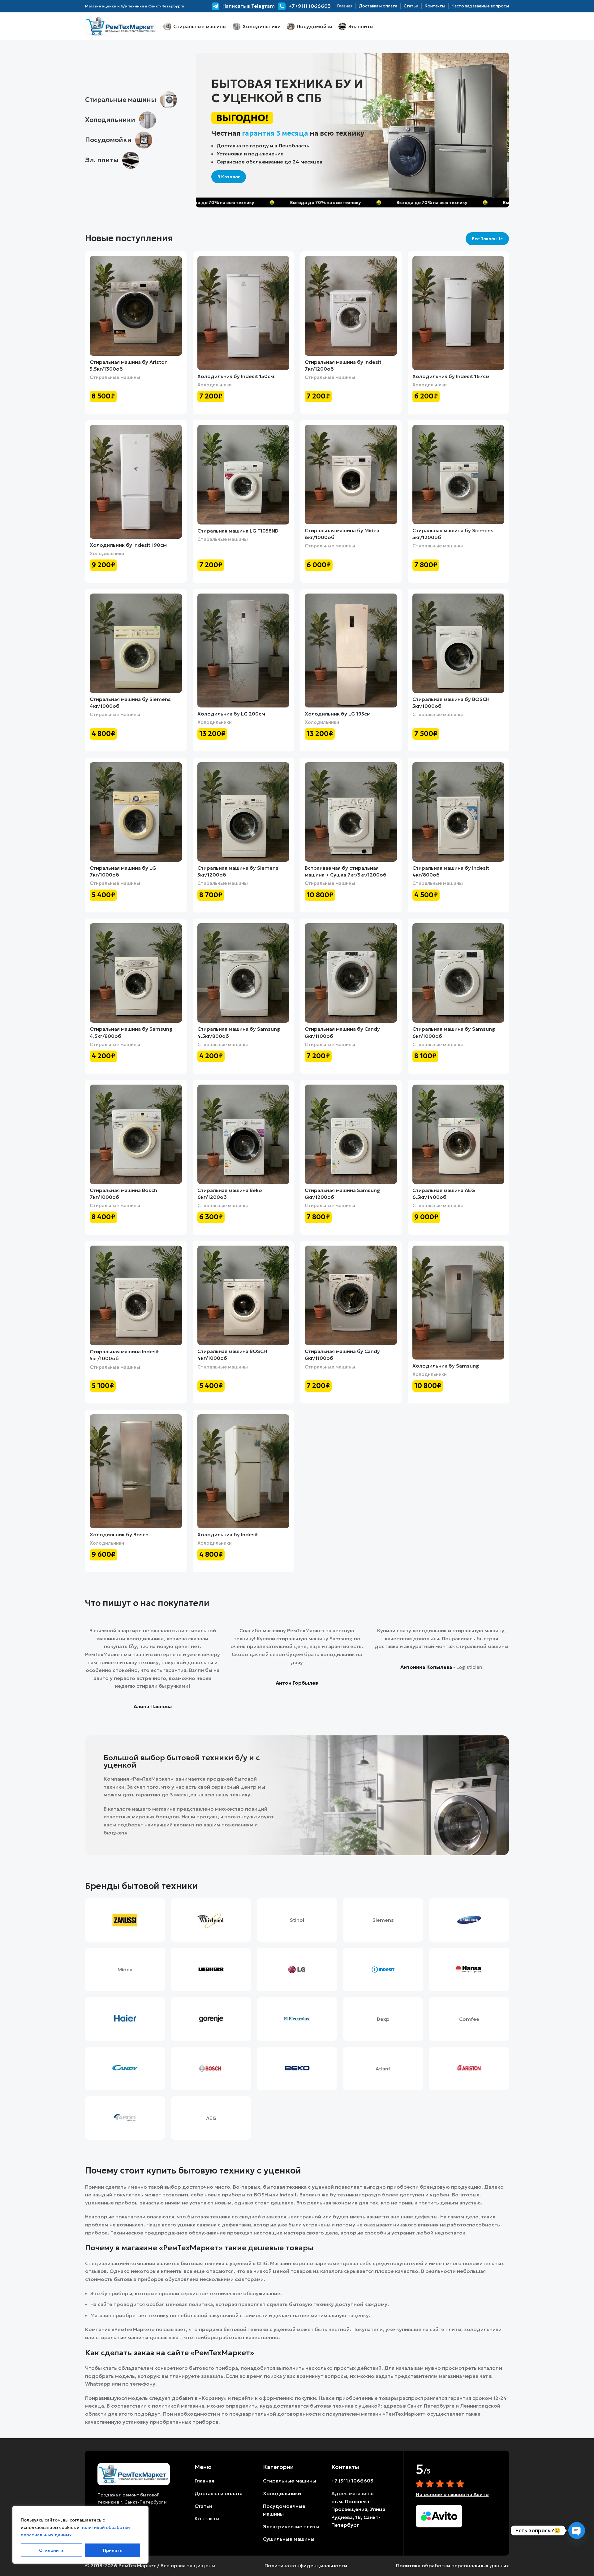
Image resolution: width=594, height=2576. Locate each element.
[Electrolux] (297, 2019)
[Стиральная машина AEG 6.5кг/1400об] (458, 1134)
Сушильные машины (289, 2539)
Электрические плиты (291, 2526)
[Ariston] (469, 2069)
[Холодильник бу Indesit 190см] (136, 482)
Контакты (207, 2518)
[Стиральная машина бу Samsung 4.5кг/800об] (136, 973)
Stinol (297, 1920)
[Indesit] (383, 1969)
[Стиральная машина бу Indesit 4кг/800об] (458, 812)
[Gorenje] (211, 2019)
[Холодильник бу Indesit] (243, 1471)
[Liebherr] (211, 1969)
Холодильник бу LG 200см (231, 714)
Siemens (383, 1920)
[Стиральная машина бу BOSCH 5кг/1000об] (458, 643)
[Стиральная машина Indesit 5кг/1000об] (136, 1295)
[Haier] (125, 2019)
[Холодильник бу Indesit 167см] (458, 313)
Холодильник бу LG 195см (338, 714)
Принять (112, 2550)
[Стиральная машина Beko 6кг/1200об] (243, 1134)
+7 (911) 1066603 (352, 2481)
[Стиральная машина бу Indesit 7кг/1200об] (351, 306)
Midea (125, 1969)
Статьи (203, 2506)
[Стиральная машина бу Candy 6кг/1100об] (351, 973)
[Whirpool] (211, 1920)
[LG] (297, 1969)
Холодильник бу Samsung (446, 1366)
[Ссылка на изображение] (134, 2474)
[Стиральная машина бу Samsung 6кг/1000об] (458, 973)
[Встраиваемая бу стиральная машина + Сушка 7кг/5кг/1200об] (351, 812)
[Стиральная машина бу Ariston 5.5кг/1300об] (136, 306)
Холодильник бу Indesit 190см (128, 545)
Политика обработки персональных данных (452, 2565)
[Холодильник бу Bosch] (136, 1471)
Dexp (383, 2019)
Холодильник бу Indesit (228, 1534)
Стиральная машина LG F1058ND (238, 531)
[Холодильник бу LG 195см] (351, 651)
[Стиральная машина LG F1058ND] (243, 475)
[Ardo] (125, 2118)
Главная (204, 2481)
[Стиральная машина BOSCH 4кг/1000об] (243, 1295)
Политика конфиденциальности (306, 2565)
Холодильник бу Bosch (119, 1534)
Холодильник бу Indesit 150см (236, 376)
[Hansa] (469, 1969)
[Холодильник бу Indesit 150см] (243, 313)
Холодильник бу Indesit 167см (451, 376)
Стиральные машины (115, 377)
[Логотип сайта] (121, 26)
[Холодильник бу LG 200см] (243, 651)
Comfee (469, 2019)
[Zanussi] (125, 1920)
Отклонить (51, 2550)
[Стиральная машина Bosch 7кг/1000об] (136, 1134)
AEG (211, 2118)
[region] (80, 2535)
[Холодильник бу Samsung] (458, 1303)
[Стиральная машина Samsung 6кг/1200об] (351, 1134)
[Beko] (297, 2069)
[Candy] (125, 2069)
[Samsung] (469, 1920)
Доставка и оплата (219, 2493)
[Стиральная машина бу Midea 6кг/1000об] (351, 474)
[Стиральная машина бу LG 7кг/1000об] (136, 812)
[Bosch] (211, 2069)
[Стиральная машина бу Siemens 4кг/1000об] (136, 643)
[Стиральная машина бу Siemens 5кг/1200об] (458, 474)
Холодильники (215, 385)
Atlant (383, 2069)
